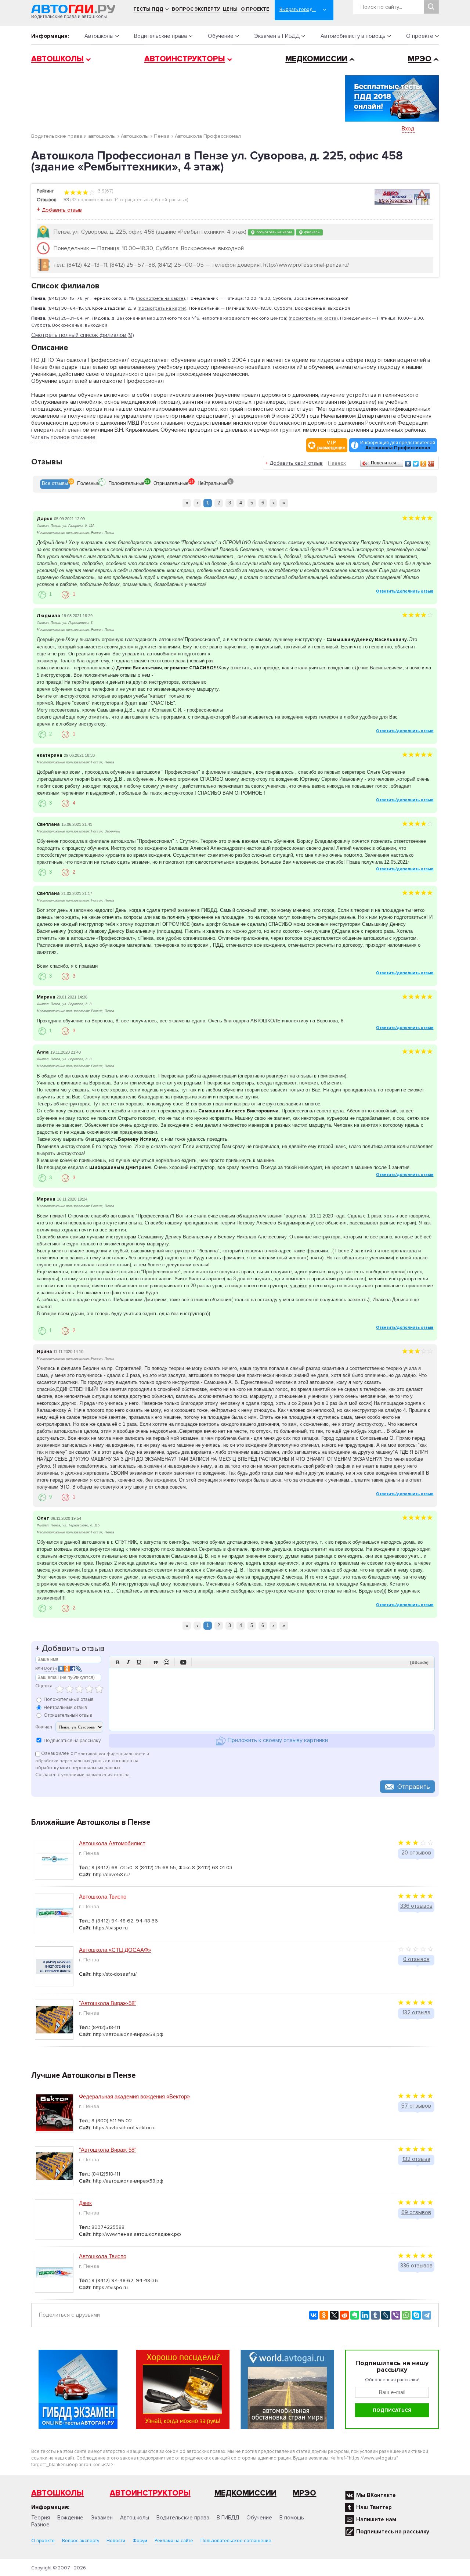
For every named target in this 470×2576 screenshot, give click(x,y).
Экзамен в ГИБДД (277, 36)
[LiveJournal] (386, 2315)
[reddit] (344, 2315)
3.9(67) (105, 191)
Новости (116, 2541)
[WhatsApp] (406, 2315)
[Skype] (416, 2315)
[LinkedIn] (365, 2315)
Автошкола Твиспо (103, 1897)
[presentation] (55, 484)
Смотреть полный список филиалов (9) (83, 335)
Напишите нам (376, 2519)
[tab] (55, 484)
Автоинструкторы (185, 59)
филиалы (312, 232)
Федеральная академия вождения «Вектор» (134, 2096)
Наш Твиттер (374, 2507)
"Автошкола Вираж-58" (108, 2003)
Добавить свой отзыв (296, 463)
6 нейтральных (171, 200)
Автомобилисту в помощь (353, 36)
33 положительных (92, 200)
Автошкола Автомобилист (112, 1843)
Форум (140, 2541)
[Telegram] (427, 2315)
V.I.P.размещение (331, 445)
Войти (50, 1668)
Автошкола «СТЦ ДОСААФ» (115, 1950)
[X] (334, 2315)
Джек (85, 2203)
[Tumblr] (375, 2315)
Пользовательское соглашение (236, 2541)
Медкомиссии (316, 59)
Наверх (337, 463)
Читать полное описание (63, 437)
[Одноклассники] (424, 464)
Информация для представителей (398, 445)
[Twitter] (416, 464)
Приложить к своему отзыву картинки (277, 1741)
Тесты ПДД (148, 9)
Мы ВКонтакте (376, 2495)
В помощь (292, 2518)
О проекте (255, 9)
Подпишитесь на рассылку (393, 2532)
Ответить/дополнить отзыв (405, 591)
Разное (40, 2525)
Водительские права (160, 36)
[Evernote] (355, 2315)
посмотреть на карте (274, 232)
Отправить (414, 1787)
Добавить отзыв (62, 210)
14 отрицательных (134, 200)
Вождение (70, 2518)
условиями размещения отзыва (95, 1775)
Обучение (221, 36)
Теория (41, 2518)
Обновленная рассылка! (392, 2380)
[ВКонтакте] (408, 464)
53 (66, 200)
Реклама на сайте (174, 2541)
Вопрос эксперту (196, 9)
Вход (408, 129)
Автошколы (99, 36)
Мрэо (304, 2493)
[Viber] (396, 2315)
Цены (230, 9)
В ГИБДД (228, 2518)
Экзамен (102, 2518)
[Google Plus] (431, 464)
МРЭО (420, 59)
